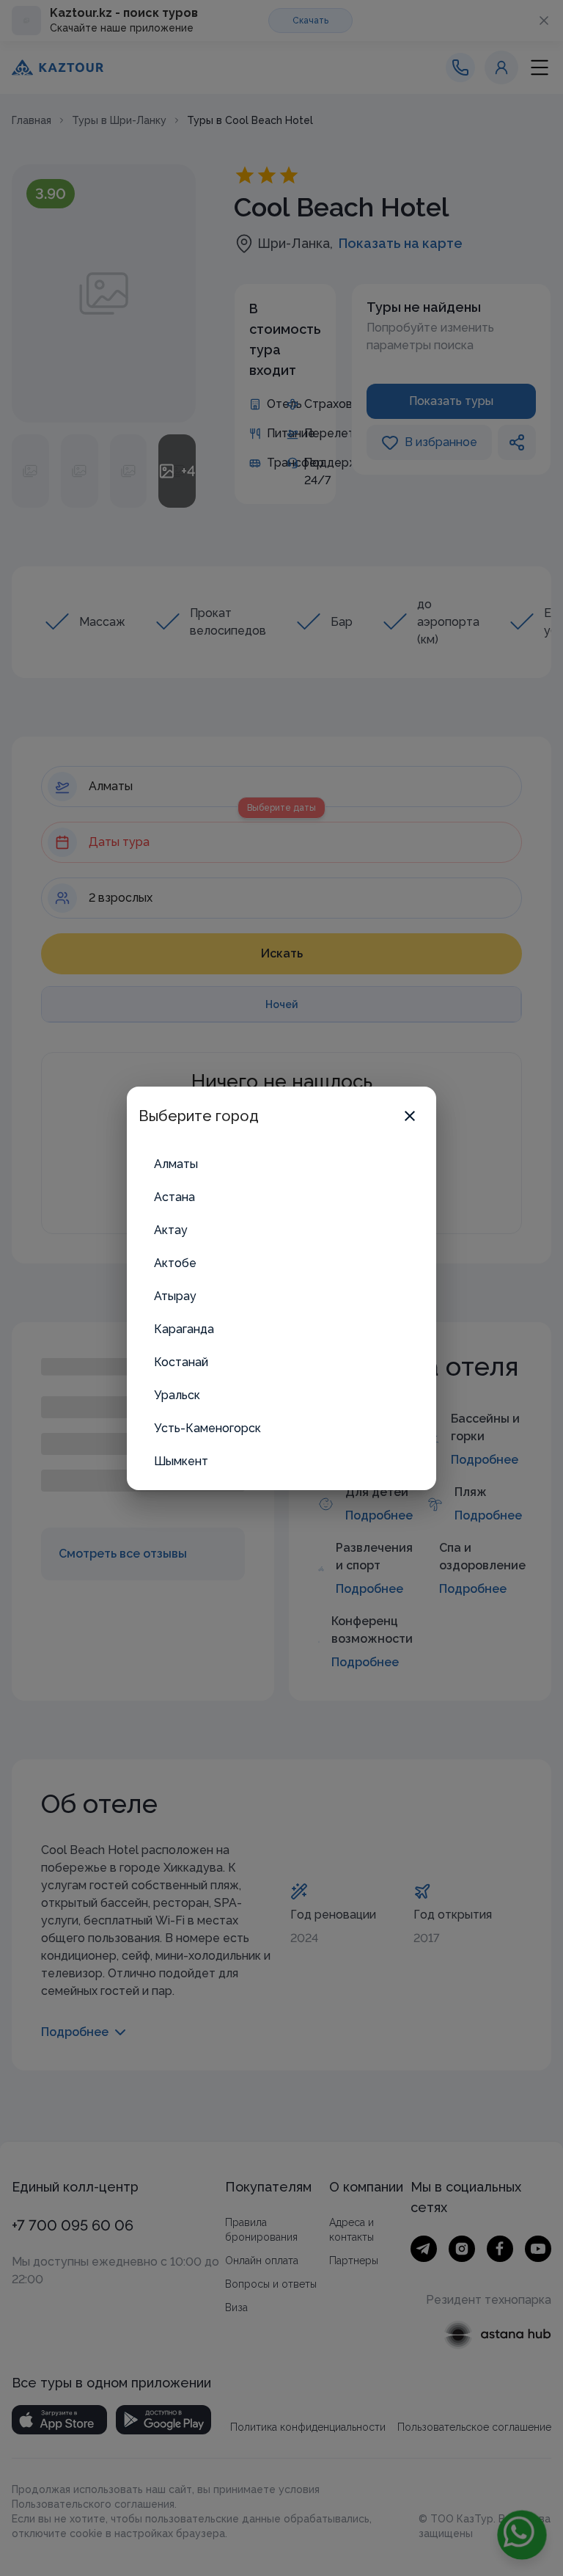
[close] (410, 1116)
